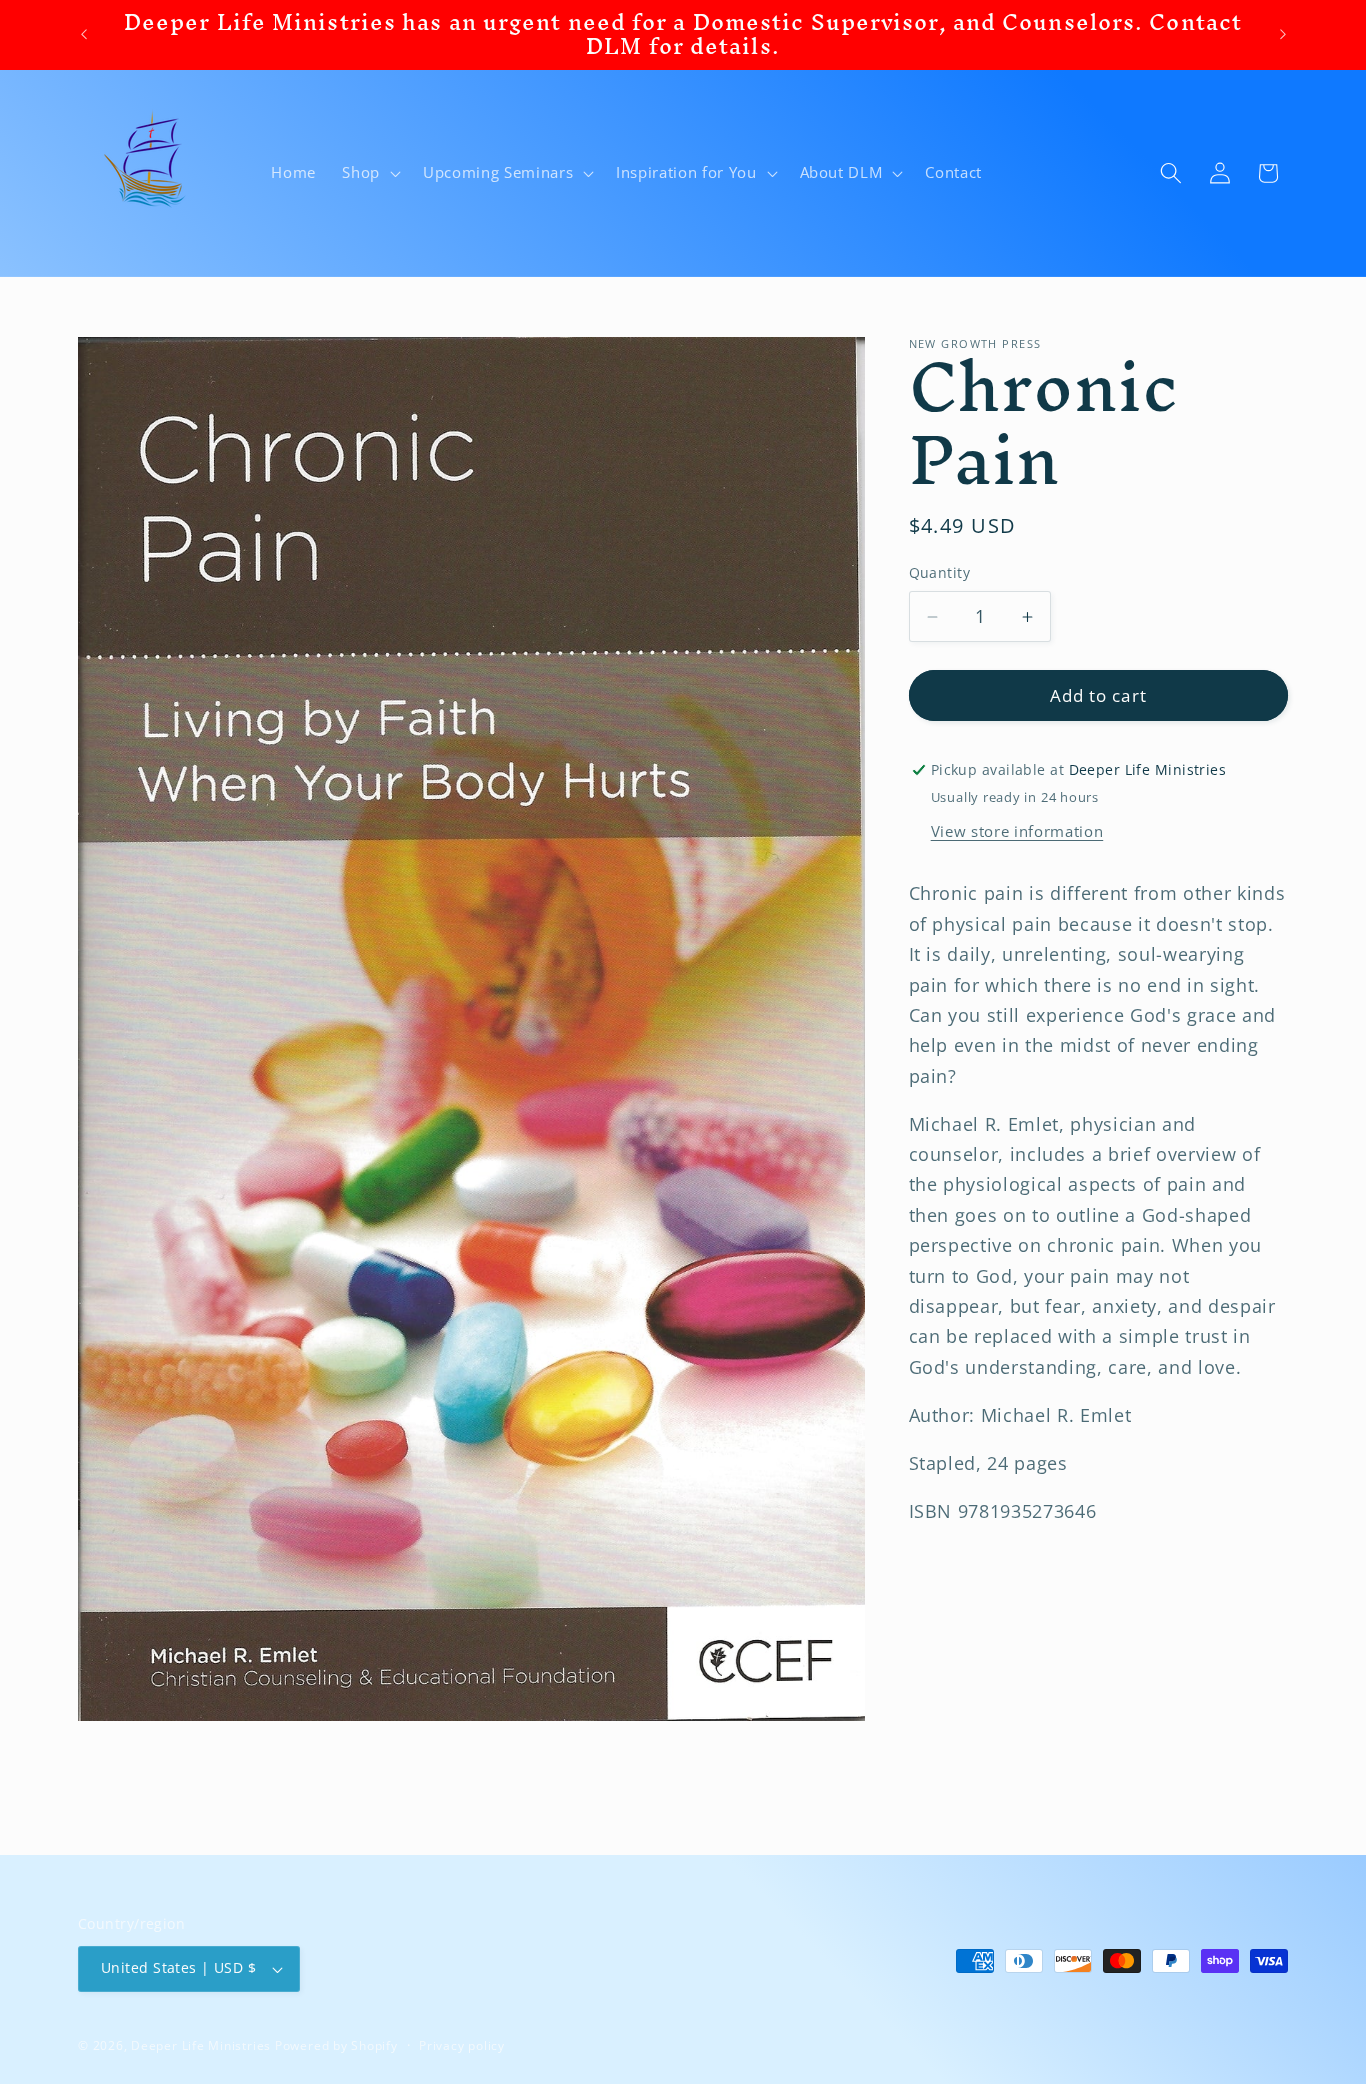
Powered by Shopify (336, 2045)
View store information (1017, 832)
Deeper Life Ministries (201, 2045)
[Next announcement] (1283, 35)
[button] (369, 173)
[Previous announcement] (84, 35)
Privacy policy (462, 2045)
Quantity (940, 573)
